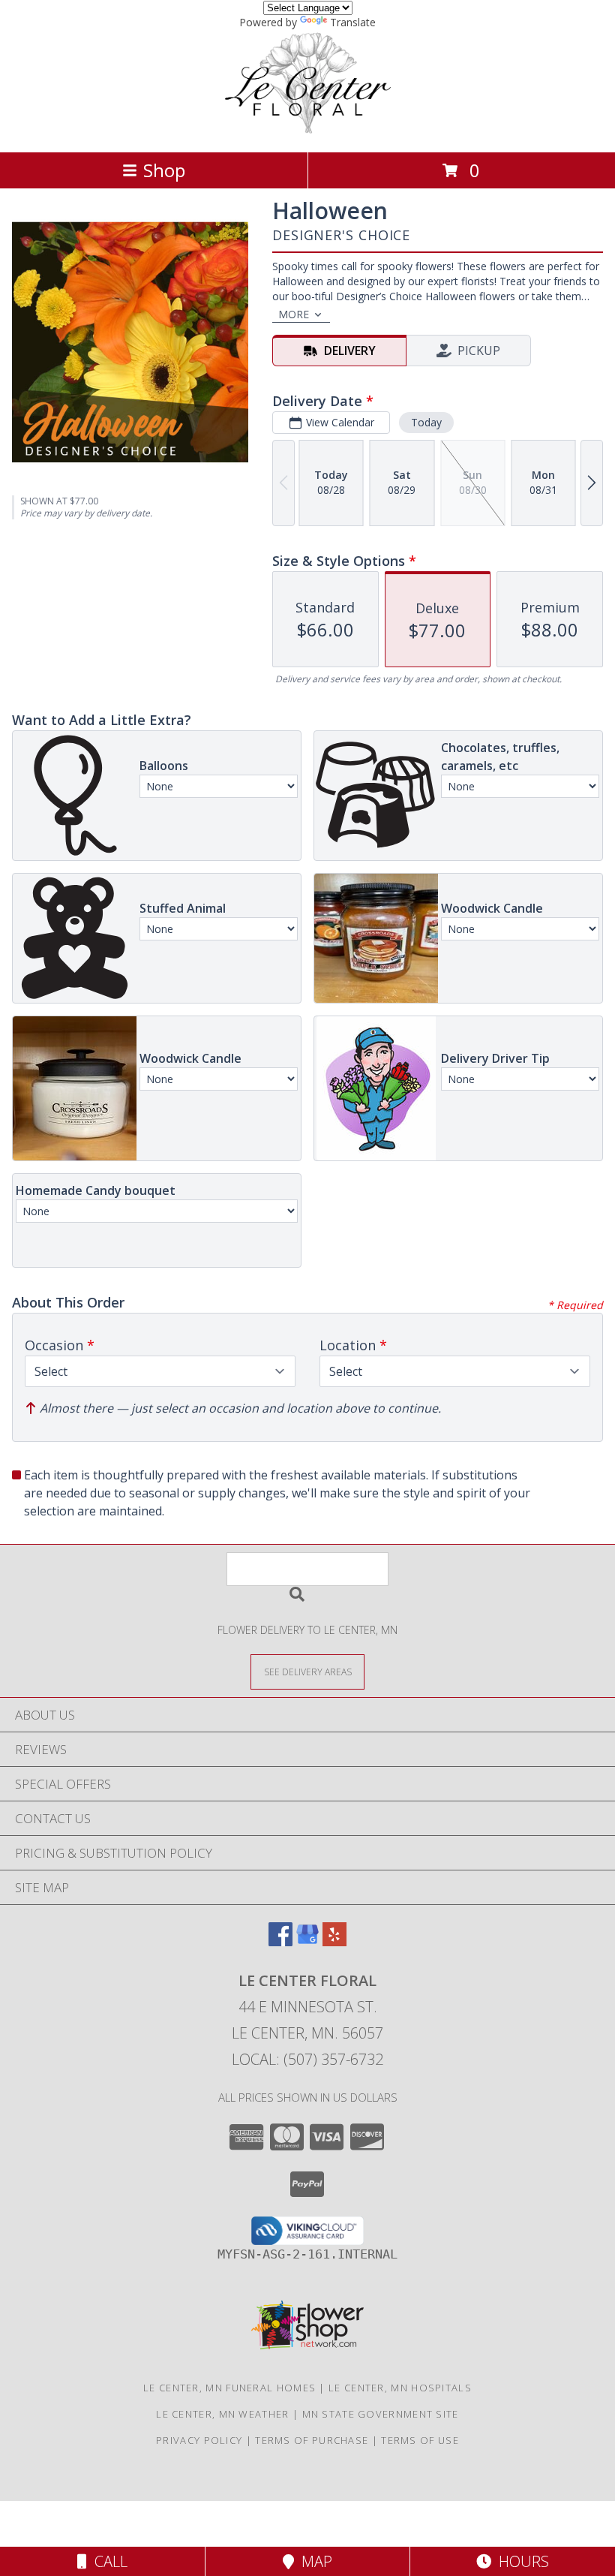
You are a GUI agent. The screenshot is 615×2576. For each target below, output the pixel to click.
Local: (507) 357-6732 (307, 2059)
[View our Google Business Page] (307, 1941)
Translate (353, 22)
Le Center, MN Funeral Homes (229, 2388)
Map (313, 2561)
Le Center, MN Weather (222, 2414)
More (294, 314)
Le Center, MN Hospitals (400, 2388)
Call (107, 2561)
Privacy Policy (199, 2440)
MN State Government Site (381, 2414)
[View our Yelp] (334, 1941)
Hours (520, 2561)
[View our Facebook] (280, 1941)
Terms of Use (420, 2440)
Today (426, 422)
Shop (164, 170)
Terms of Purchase (312, 2440)
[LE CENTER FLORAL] (307, 130)
